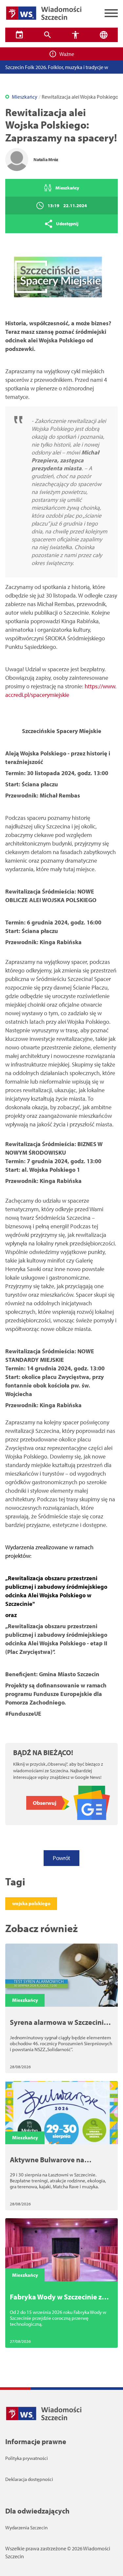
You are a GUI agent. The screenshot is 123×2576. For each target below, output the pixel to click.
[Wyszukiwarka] (48, 35)
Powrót (61, 1858)
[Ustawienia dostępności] (76, 35)
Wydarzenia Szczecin (26, 2527)
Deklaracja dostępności (29, 2479)
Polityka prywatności (27, 2458)
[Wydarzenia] (19, 35)
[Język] (104, 35)
